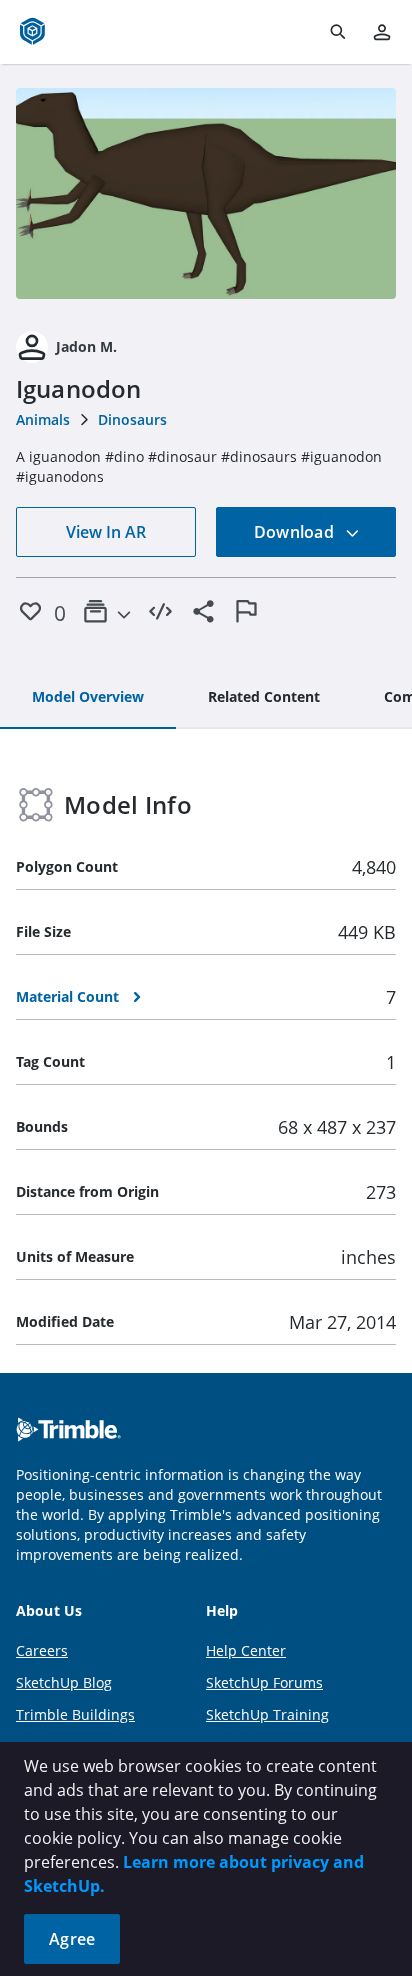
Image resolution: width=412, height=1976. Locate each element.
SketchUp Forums (264, 1682)
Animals (43, 419)
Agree (72, 1939)
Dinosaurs (132, 419)
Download (296, 532)
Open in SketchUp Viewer (206, 194)
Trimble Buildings (75, 1714)
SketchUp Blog (64, 1682)
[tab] (88, 698)
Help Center (246, 1650)
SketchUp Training (267, 1714)
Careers (42, 1650)
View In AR (106, 532)
